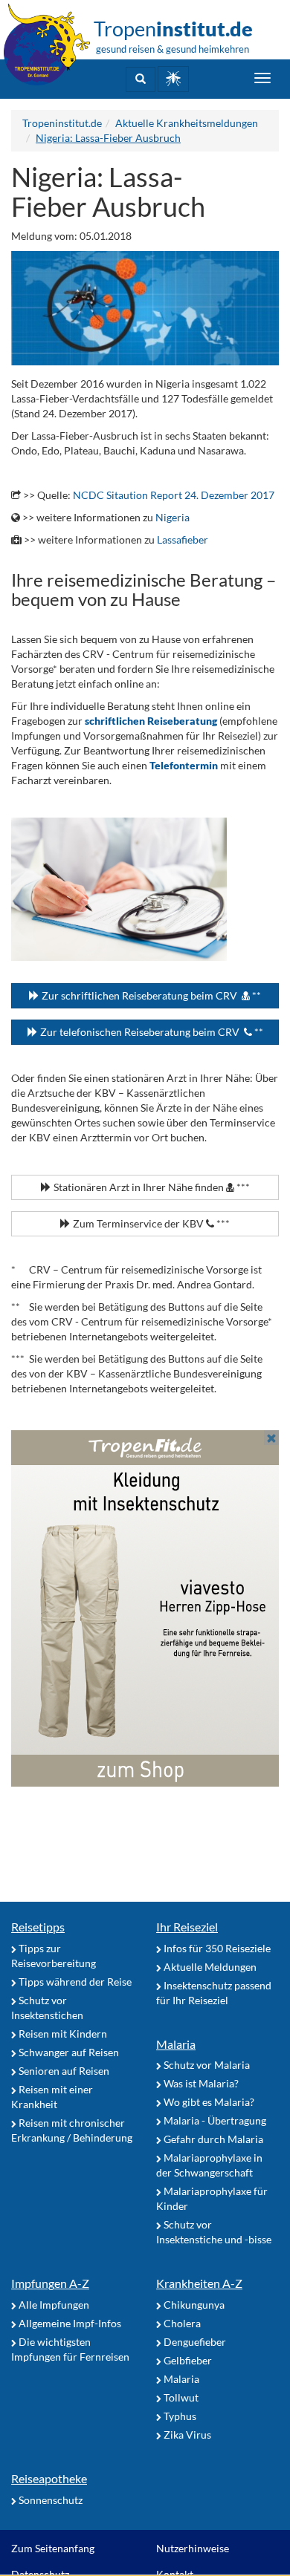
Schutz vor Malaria (206, 2065)
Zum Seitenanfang (53, 2548)
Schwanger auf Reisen (68, 2052)
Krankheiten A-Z (199, 2283)
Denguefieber (194, 2342)
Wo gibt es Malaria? (208, 2102)
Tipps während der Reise (74, 1982)
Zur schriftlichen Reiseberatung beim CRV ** (150, 995)
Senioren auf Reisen (63, 2071)
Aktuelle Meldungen (209, 1967)
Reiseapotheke (49, 2478)
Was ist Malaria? (200, 2083)
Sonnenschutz (49, 2500)
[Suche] (141, 79)
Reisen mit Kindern (62, 2034)
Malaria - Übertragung (214, 2120)
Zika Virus (186, 2435)
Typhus (179, 2416)
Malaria (176, 2044)
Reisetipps (38, 1927)
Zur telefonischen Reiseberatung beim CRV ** (151, 1032)
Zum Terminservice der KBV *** (150, 1223)
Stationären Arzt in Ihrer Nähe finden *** (151, 1187)
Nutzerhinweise (193, 2548)
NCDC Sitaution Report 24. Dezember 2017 (174, 495)
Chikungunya (193, 2305)
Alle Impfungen (53, 2305)
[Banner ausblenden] (271, 1438)
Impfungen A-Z (50, 2283)
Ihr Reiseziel (187, 1927)
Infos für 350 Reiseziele (216, 1948)
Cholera (181, 2323)
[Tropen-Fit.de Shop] (173, 79)
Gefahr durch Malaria (212, 2139)
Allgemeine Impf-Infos (69, 2323)
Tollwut (180, 2397)
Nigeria (173, 517)
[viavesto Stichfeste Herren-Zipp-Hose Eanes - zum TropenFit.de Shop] (145, 1608)
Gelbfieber (187, 2360)
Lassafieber (183, 539)
